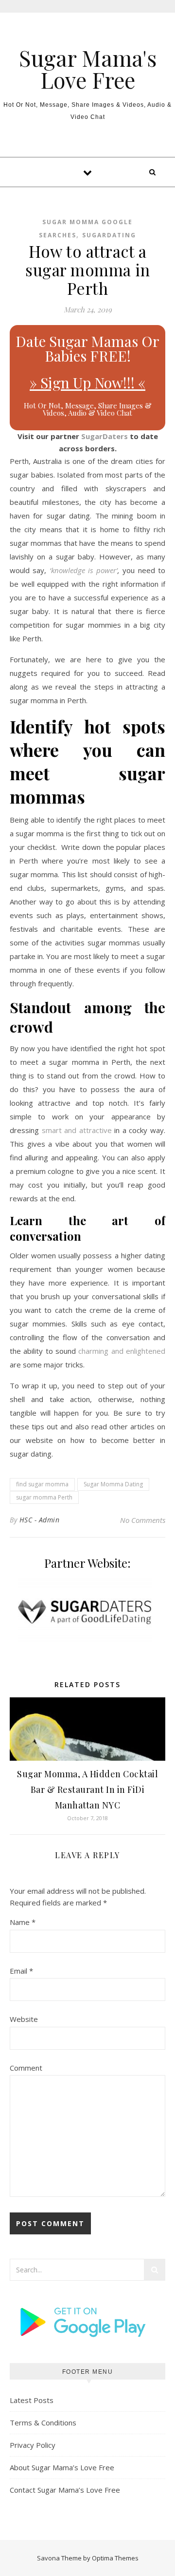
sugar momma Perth (44, 1497)
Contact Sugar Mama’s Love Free (65, 2490)
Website (24, 2019)
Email (21, 1971)
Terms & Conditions (43, 2422)
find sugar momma (42, 1484)
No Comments (143, 1520)
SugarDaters (105, 436)
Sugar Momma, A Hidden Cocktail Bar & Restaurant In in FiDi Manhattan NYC (87, 1789)
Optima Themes (115, 2558)
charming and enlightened (122, 1351)
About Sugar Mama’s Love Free (62, 2467)
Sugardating (109, 235)
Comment (26, 2068)
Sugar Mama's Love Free (88, 69)
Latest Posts (32, 2400)
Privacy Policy (33, 2445)
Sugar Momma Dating (113, 1484)
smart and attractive (77, 1130)
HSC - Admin (40, 1520)
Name (23, 1922)
